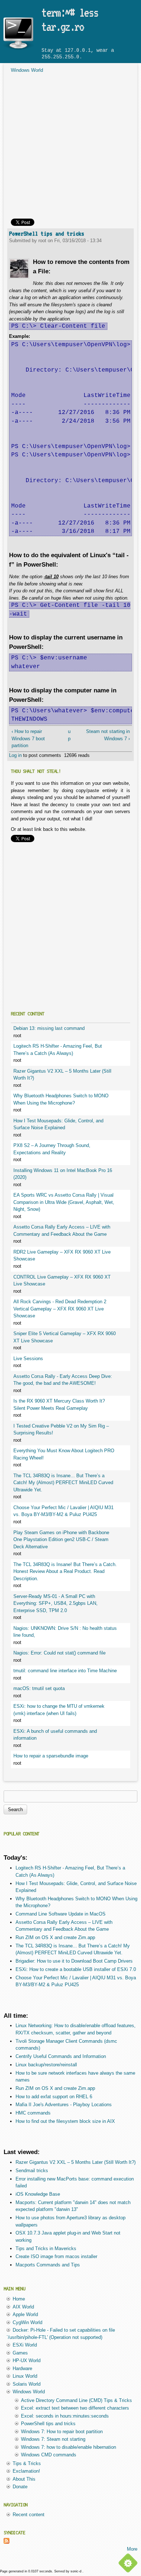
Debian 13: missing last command (49, 1028)
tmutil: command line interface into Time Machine (65, 1671)
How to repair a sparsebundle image (51, 1756)
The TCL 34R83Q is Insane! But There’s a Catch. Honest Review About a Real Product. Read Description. (65, 1571)
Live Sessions (28, 1359)
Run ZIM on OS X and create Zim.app (55, 1937)
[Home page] (18, 49)
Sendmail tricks (32, 2171)
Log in (15, 755)
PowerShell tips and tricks (47, 233)
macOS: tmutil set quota (39, 1688)
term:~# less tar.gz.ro (70, 20)
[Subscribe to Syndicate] (7, 2542)
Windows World (27, 70)
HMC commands (33, 2113)
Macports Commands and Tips (48, 2265)
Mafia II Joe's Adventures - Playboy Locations (64, 2105)
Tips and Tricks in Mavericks (46, 2248)
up (69, 735)
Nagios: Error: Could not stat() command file (59, 1653)
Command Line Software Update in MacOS (61, 1914)
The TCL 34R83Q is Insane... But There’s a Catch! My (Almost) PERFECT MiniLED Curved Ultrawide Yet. (63, 1483)
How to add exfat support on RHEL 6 (54, 2097)
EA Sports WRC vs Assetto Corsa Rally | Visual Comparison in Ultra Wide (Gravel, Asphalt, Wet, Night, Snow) (64, 1202)
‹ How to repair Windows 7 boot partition (28, 738)
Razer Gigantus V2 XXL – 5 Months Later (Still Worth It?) (76, 2162)
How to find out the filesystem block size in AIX (65, 2121)
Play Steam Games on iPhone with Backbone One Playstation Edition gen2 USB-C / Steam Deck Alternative (61, 1540)
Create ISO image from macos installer (56, 2256)
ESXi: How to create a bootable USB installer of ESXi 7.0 (76, 1969)
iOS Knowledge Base (38, 2194)
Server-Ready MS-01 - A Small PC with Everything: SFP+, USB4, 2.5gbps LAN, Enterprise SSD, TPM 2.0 (55, 1603)
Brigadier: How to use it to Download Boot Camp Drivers (74, 1961)
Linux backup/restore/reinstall (46, 2065)
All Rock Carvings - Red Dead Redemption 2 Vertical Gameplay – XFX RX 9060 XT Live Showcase (60, 1309)
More (132, 2549)
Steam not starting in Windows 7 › (108, 735)
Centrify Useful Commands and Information (61, 2056)
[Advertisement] (70, 148)
